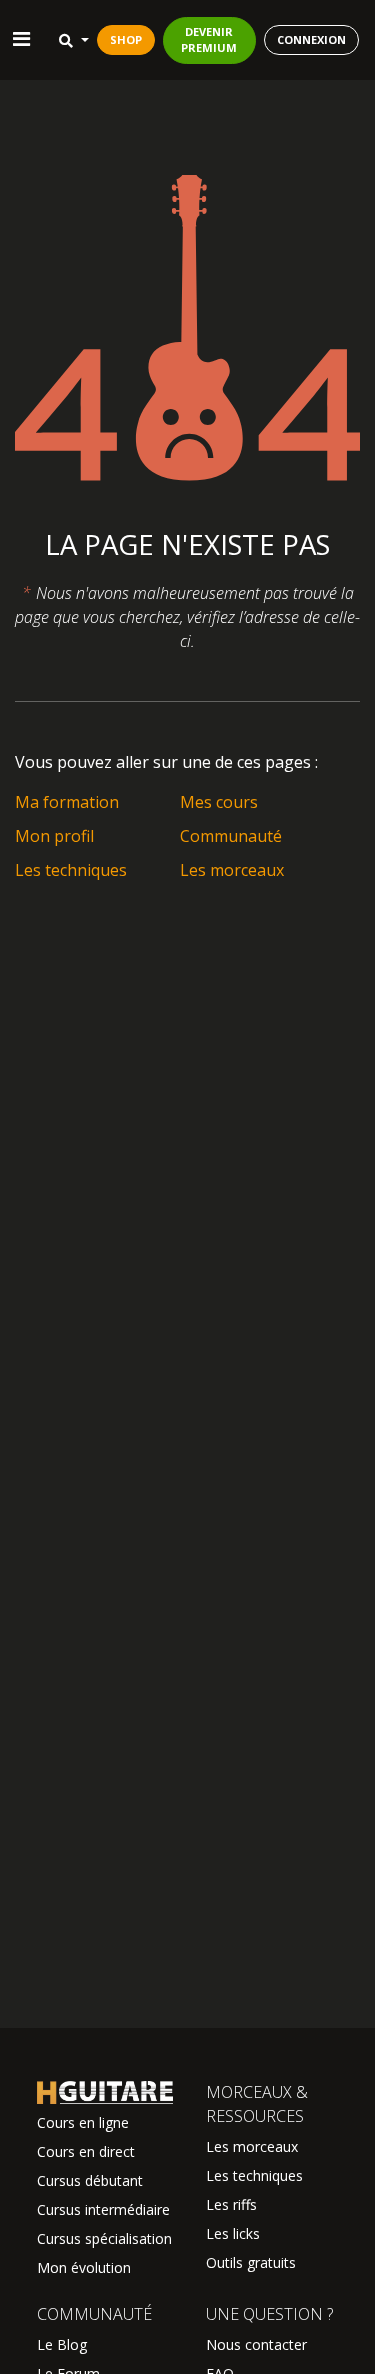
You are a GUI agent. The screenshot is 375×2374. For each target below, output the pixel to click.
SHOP (126, 39)
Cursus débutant (90, 2180)
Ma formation (67, 802)
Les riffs (231, 2204)
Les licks (233, 2233)
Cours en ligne (83, 2122)
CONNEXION (311, 39)
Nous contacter (256, 2344)
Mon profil (54, 836)
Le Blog (62, 2344)
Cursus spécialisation (104, 2238)
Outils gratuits (251, 2262)
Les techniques (71, 870)
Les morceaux (232, 870)
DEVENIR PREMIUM (209, 40)
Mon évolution (84, 2267)
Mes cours (219, 802)
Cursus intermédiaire (103, 2209)
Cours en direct (86, 2151)
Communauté (231, 836)
